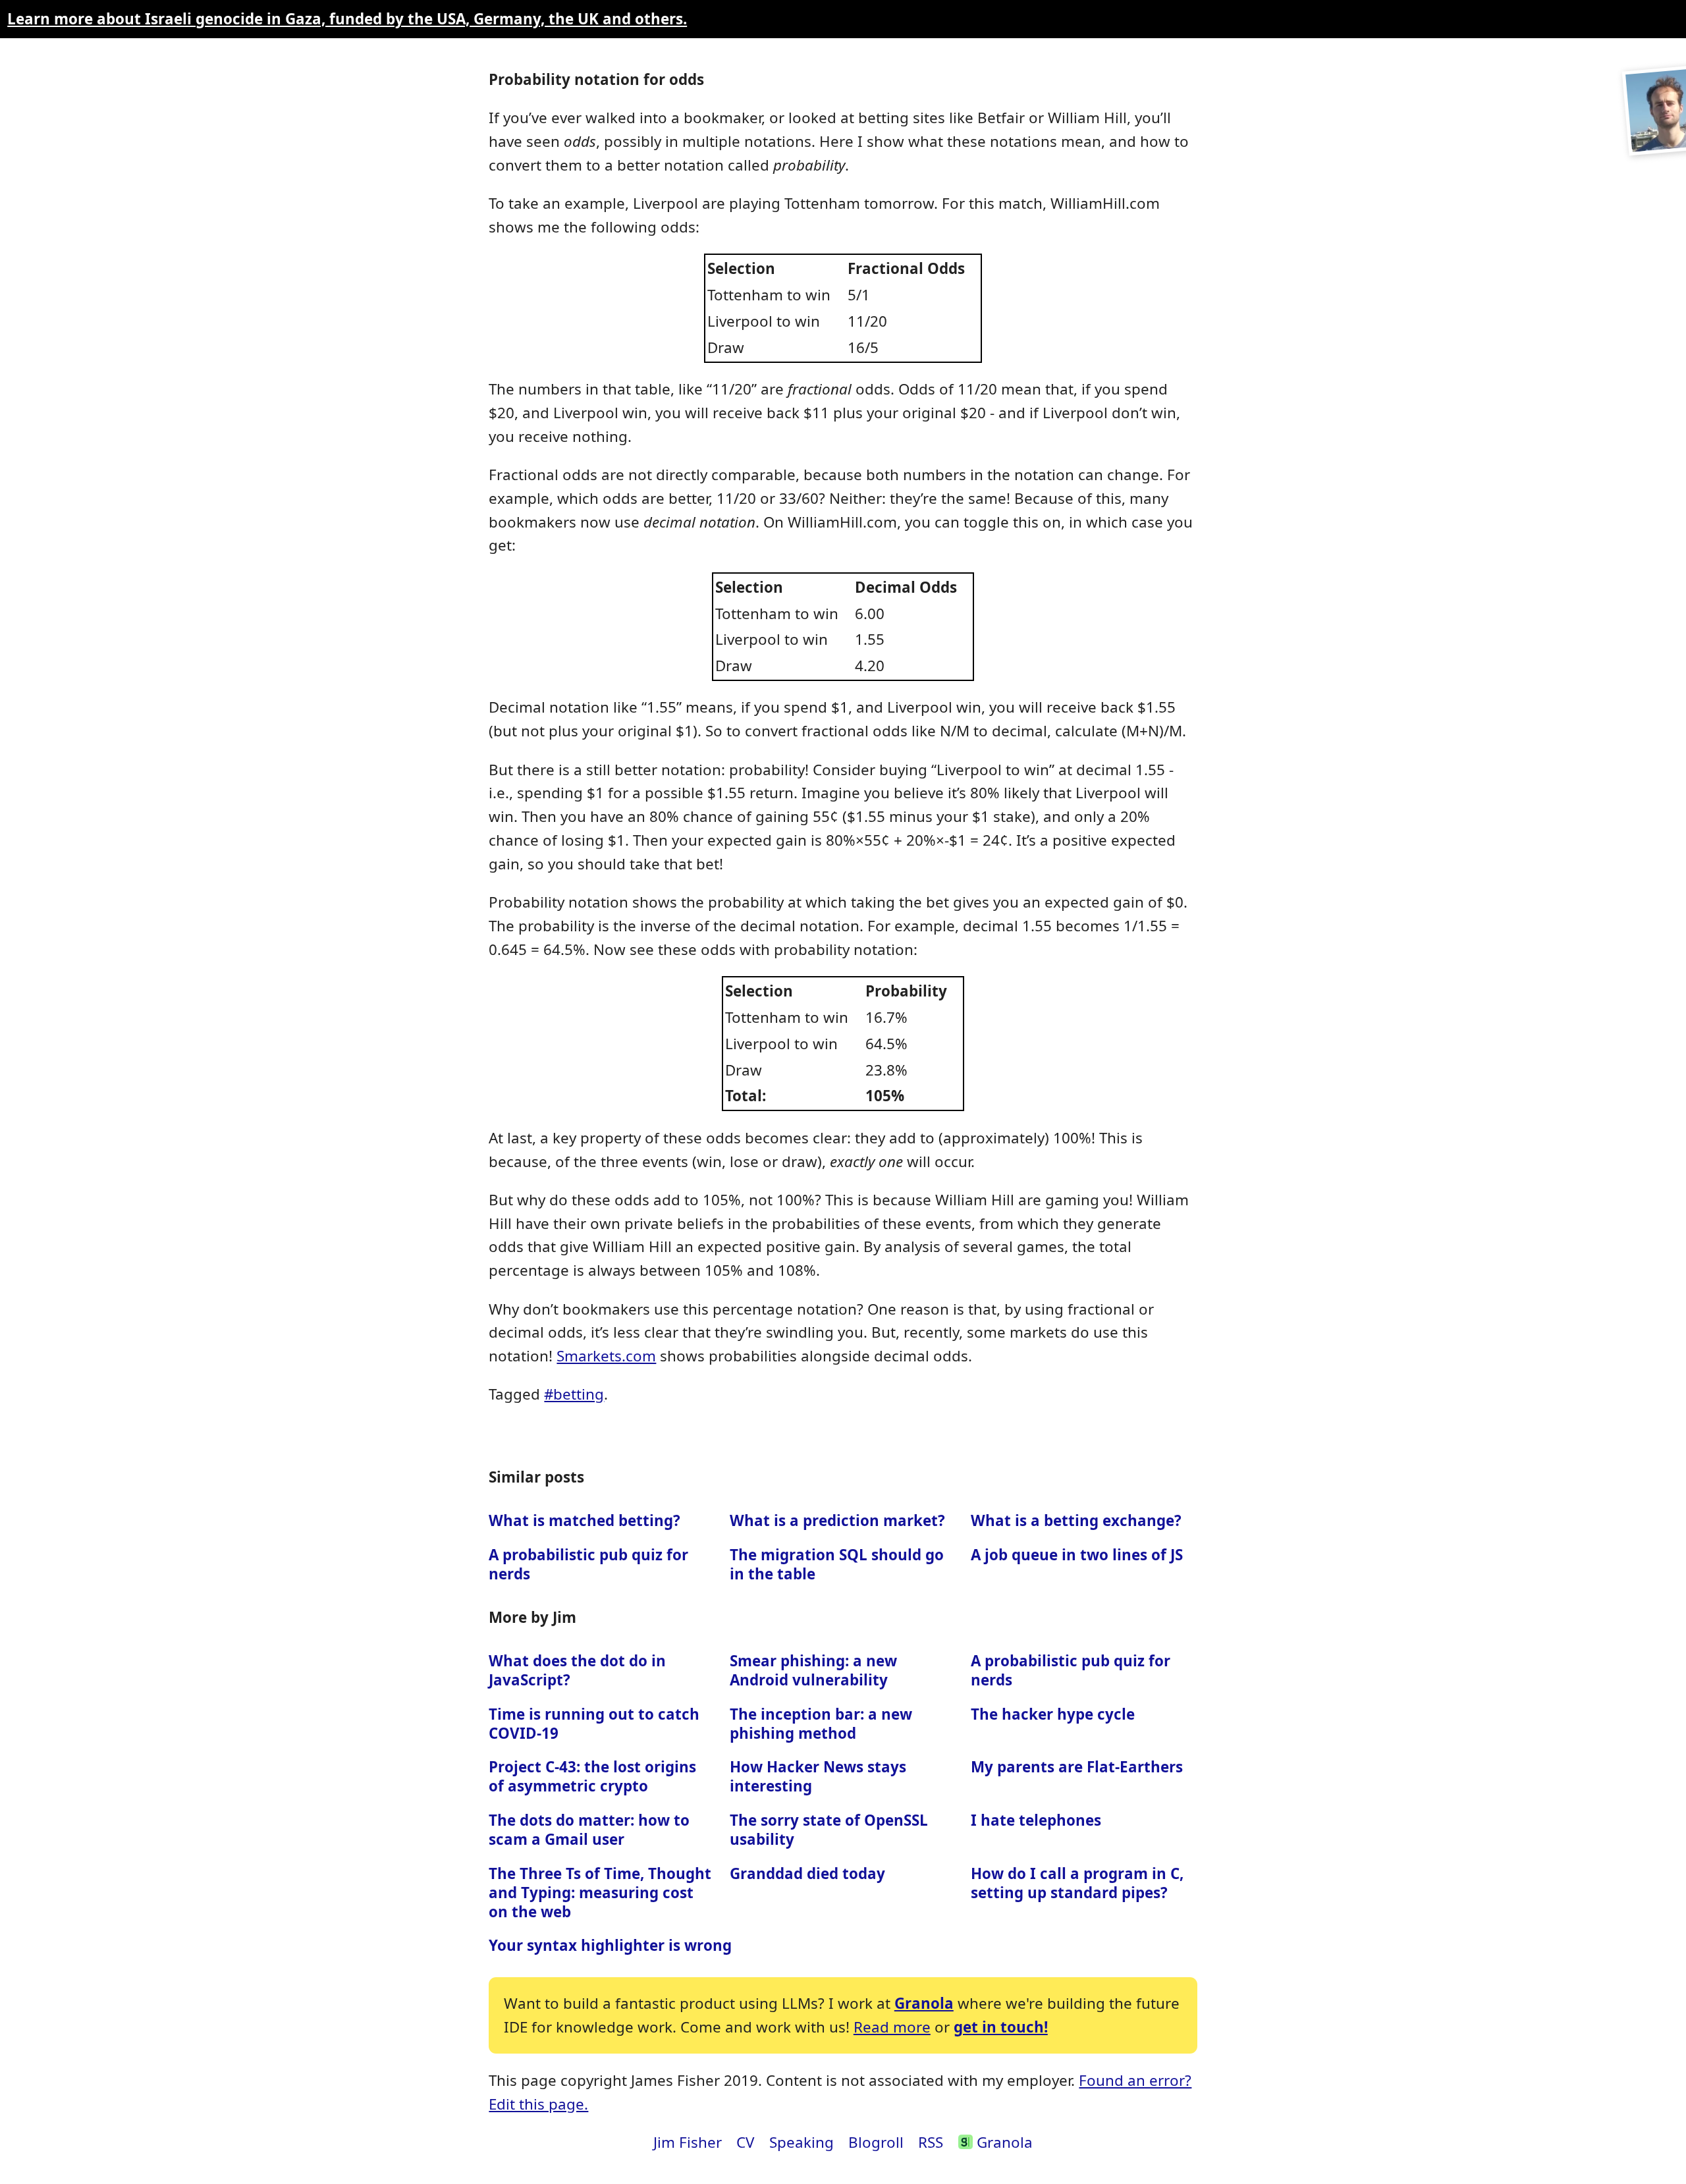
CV (745, 2142)
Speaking (802, 2142)
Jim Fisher (688, 2142)
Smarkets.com (606, 1356)
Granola (924, 2003)
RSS (931, 2142)
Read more (892, 2027)
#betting (574, 1394)
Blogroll (876, 2142)
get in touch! (1001, 2027)
